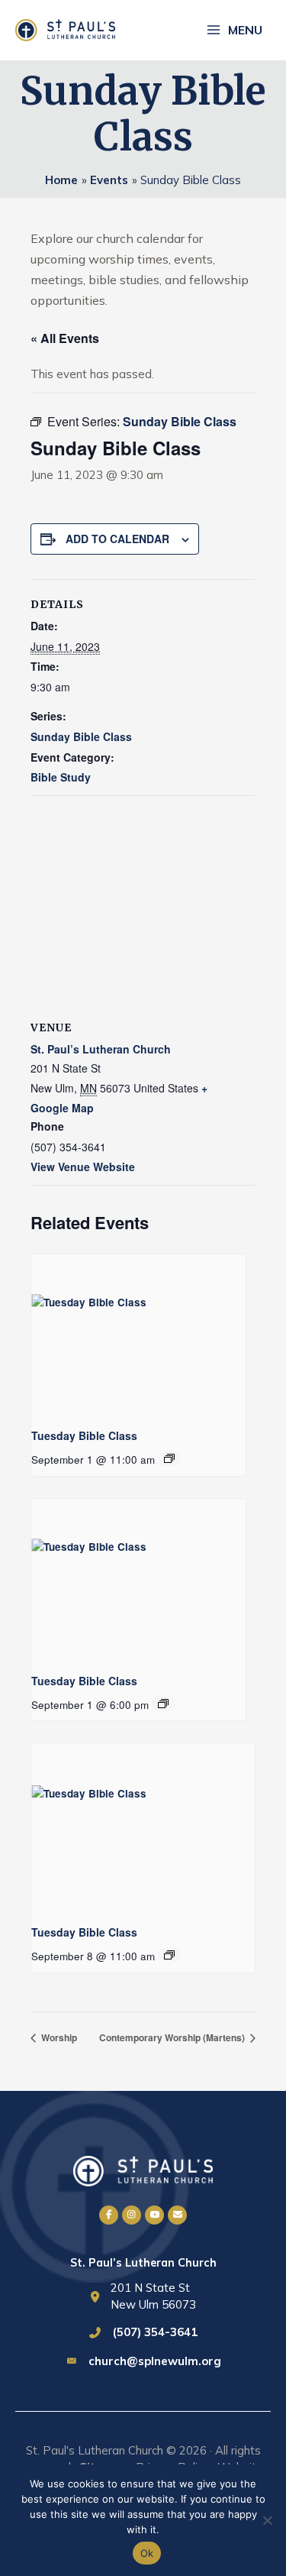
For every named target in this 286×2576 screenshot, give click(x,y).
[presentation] (138, 1335)
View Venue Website (83, 1167)
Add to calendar (117, 539)
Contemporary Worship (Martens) (173, 2037)
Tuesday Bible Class (84, 1435)
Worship (58, 2037)
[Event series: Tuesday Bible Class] (169, 1458)
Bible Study (61, 777)
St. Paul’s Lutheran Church (101, 1049)
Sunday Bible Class (81, 736)
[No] (267, 2520)
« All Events (65, 338)
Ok (147, 2553)
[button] (109, 2215)
